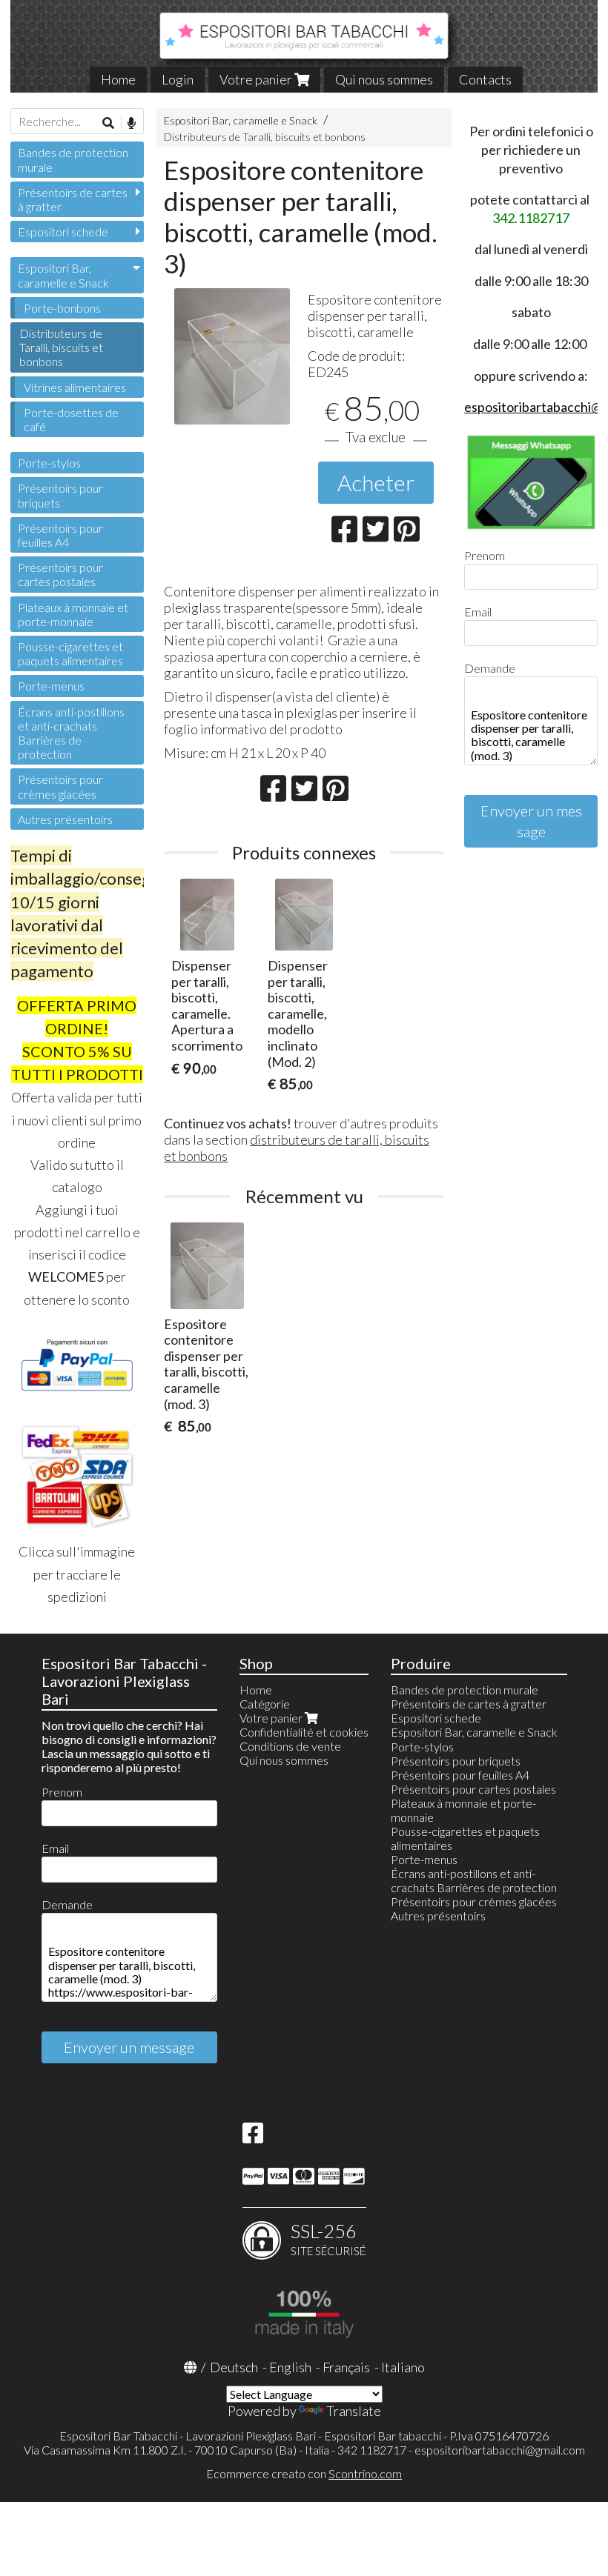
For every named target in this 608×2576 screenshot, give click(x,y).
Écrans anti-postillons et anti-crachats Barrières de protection (71, 733)
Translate (354, 2411)
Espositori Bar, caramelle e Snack (241, 120)
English (290, 2367)
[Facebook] (253, 2137)
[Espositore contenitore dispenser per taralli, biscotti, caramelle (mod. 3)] (232, 356)
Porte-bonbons (62, 308)
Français (346, 2367)
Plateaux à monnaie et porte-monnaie (73, 614)
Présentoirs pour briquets (60, 495)
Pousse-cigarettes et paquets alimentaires (70, 653)
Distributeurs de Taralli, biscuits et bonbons (265, 137)
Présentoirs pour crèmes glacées (60, 786)
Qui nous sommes (384, 79)
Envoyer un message (531, 821)
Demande (490, 668)
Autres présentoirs (65, 819)
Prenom (485, 555)
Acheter (376, 482)
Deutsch (234, 2367)
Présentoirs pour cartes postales (60, 574)
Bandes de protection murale (73, 159)
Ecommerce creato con (304, 2473)
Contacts (485, 79)
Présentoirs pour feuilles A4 (60, 535)
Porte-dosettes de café (71, 419)
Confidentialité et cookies (304, 1732)
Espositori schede (63, 232)
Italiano (403, 2367)
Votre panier (257, 79)
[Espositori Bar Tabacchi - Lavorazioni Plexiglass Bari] (304, 46)
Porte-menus (51, 686)
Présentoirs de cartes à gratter (73, 199)
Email (478, 612)
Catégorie (265, 1704)
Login (178, 79)
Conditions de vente (290, 1746)
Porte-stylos (49, 463)
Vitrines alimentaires (75, 387)
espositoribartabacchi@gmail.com (500, 2450)
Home (118, 79)
